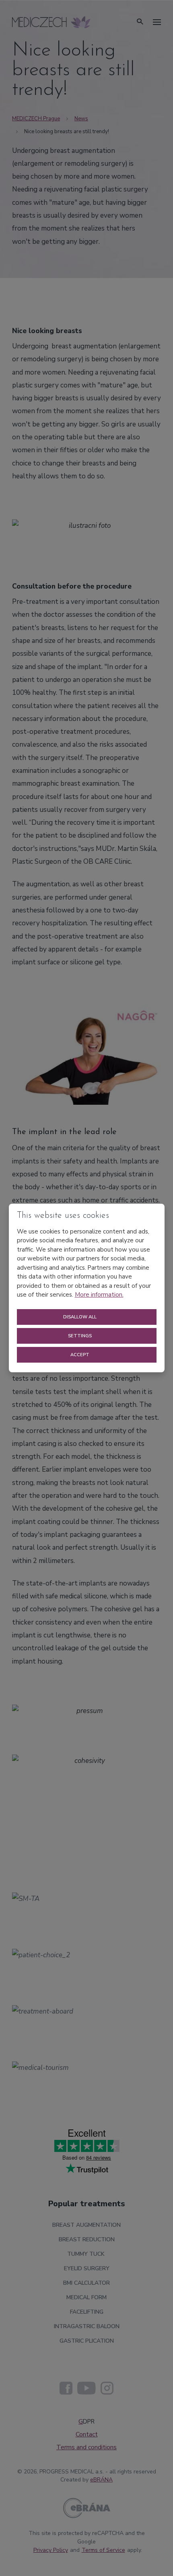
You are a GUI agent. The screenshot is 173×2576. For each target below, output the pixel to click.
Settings (80, 1336)
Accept (80, 1355)
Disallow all (80, 1317)
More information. (99, 1295)
